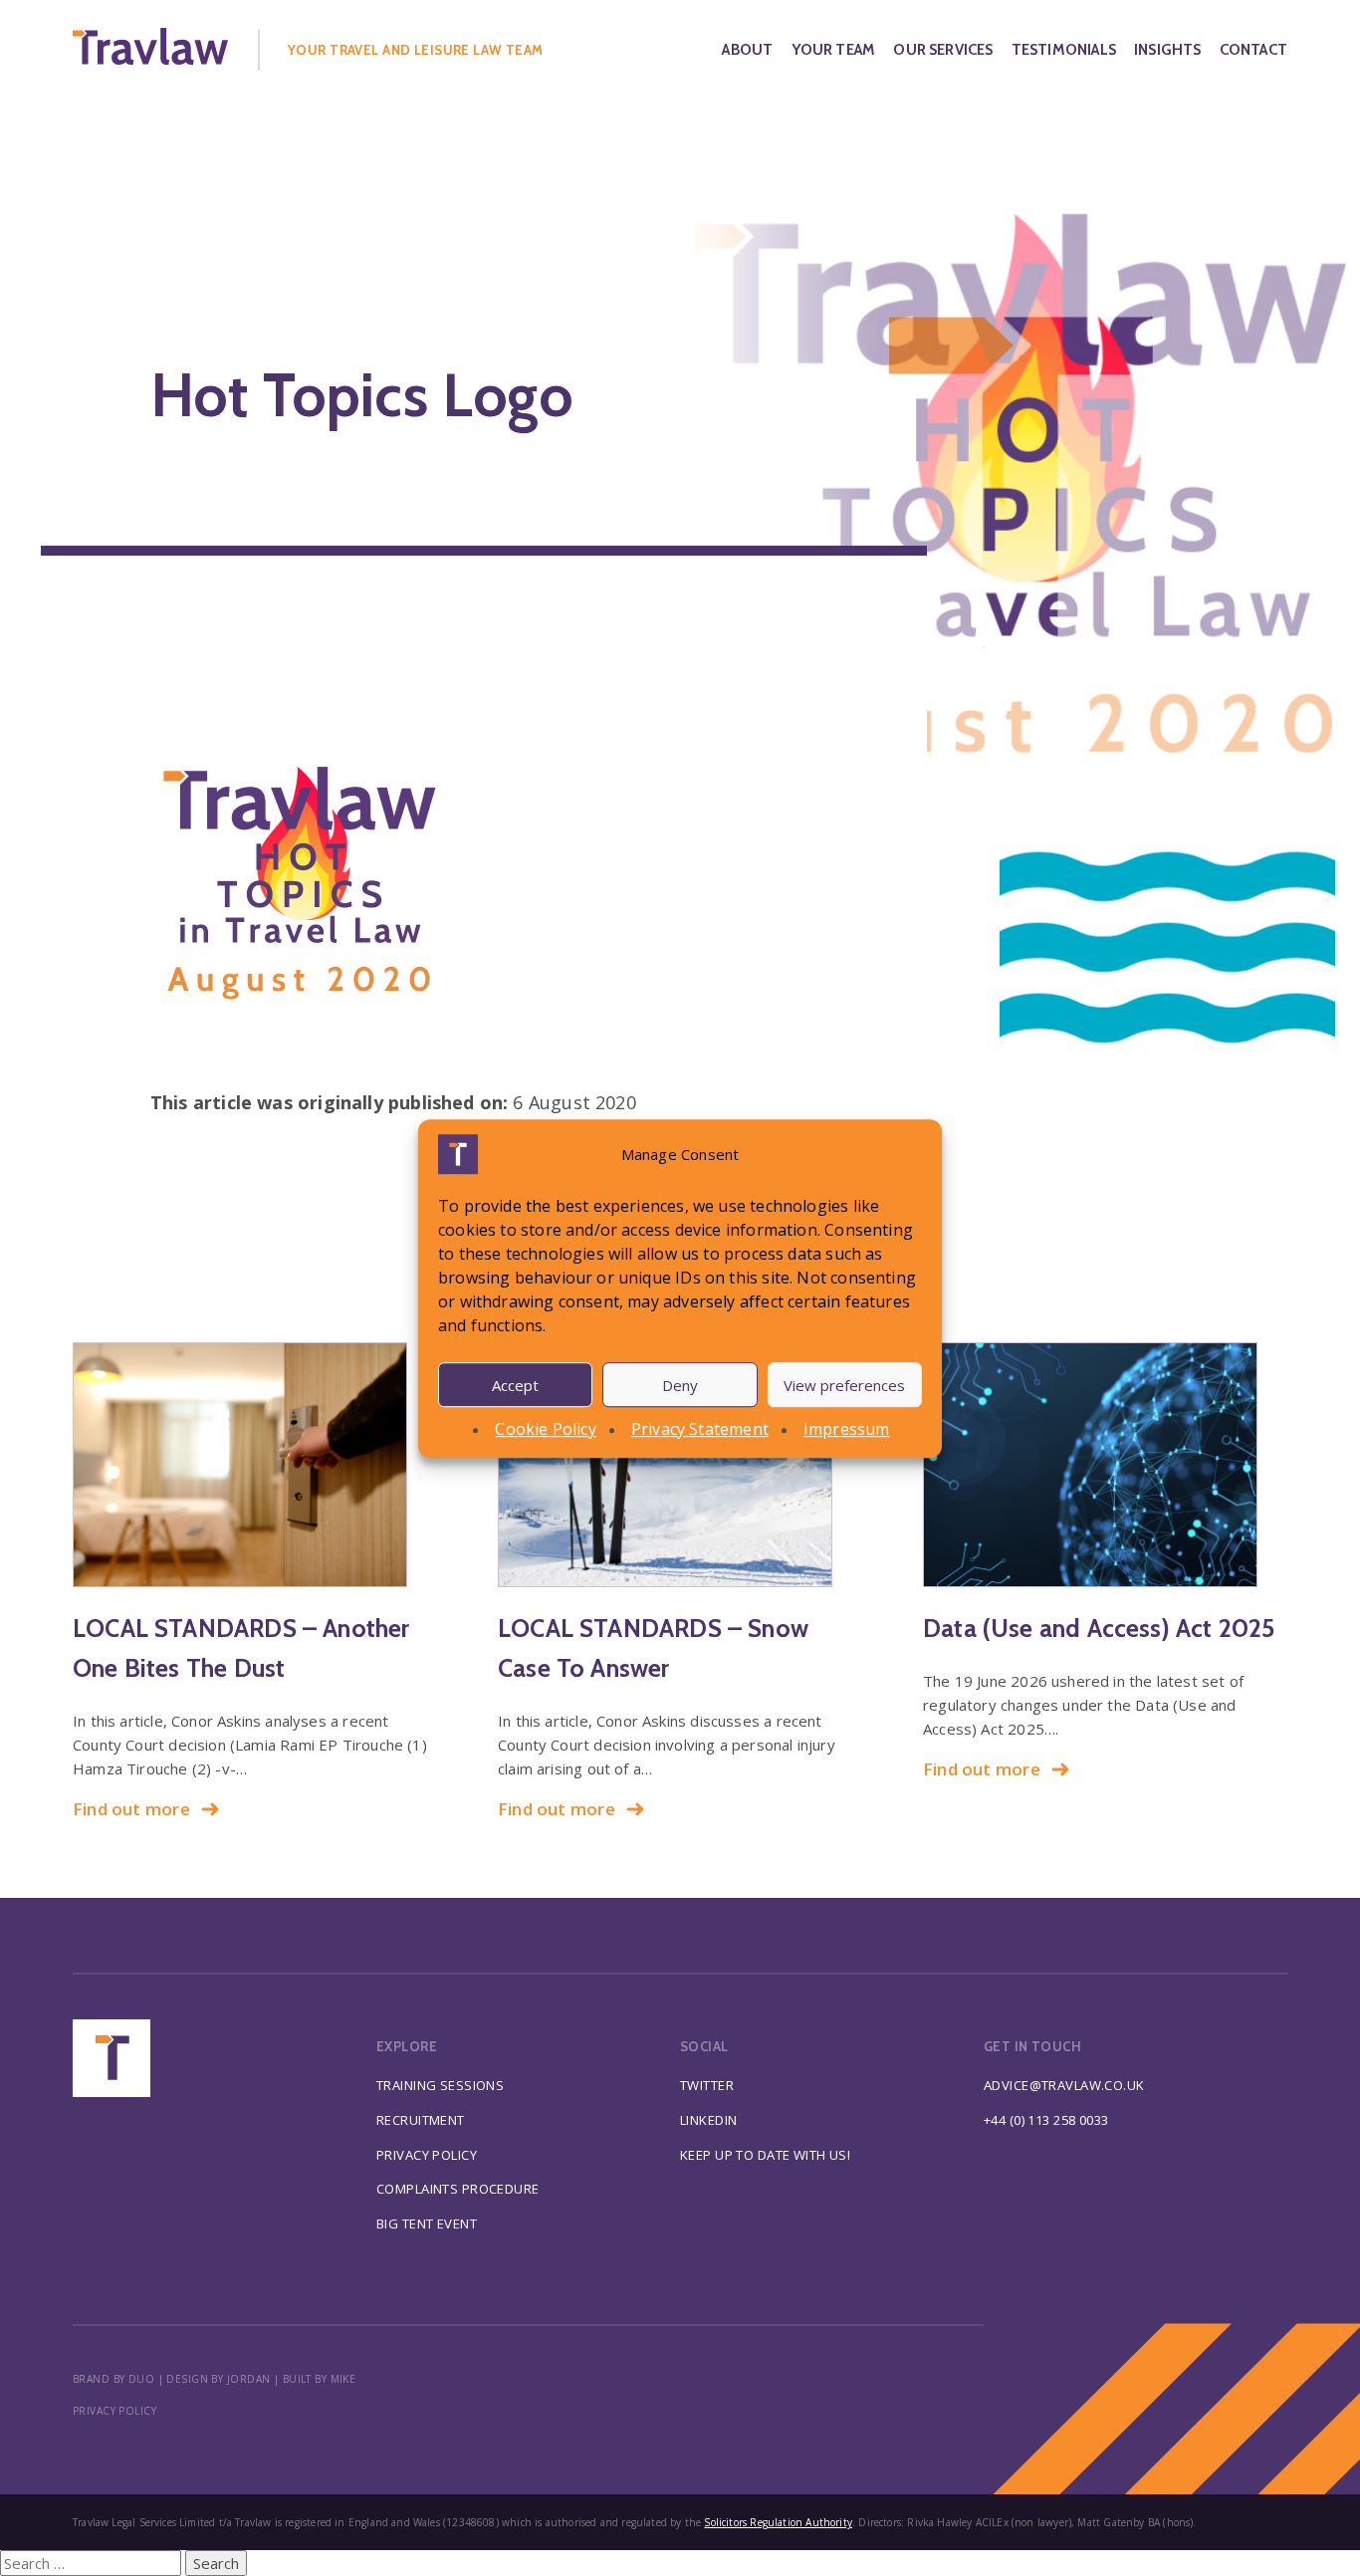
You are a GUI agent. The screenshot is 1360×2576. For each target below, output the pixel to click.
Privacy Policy (427, 2155)
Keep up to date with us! (765, 2155)
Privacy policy (114, 2411)
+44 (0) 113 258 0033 (1046, 2120)
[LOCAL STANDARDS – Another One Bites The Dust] (255, 1465)
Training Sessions (440, 2085)
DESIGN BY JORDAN (218, 2379)
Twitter (707, 2085)
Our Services (943, 50)
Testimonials (1064, 50)
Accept (515, 1384)
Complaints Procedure (458, 2189)
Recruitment (421, 2120)
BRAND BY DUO (113, 2379)
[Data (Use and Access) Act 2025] (1105, 1465)
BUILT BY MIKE (320, 2379)
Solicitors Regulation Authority (778, 2522)
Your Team (834, 50)
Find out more (131, 1809)
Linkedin (708, 2120)
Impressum (847, 1429)
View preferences (844, 1384)
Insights (1167, 50)
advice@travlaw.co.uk (1064, 2085)
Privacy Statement (700, 1429)
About (747, 50)
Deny (680, 1384)
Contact (1253, 50)
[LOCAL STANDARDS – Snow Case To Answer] (680, 1465)
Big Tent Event (427, 2224)
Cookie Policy (545, 1429)
